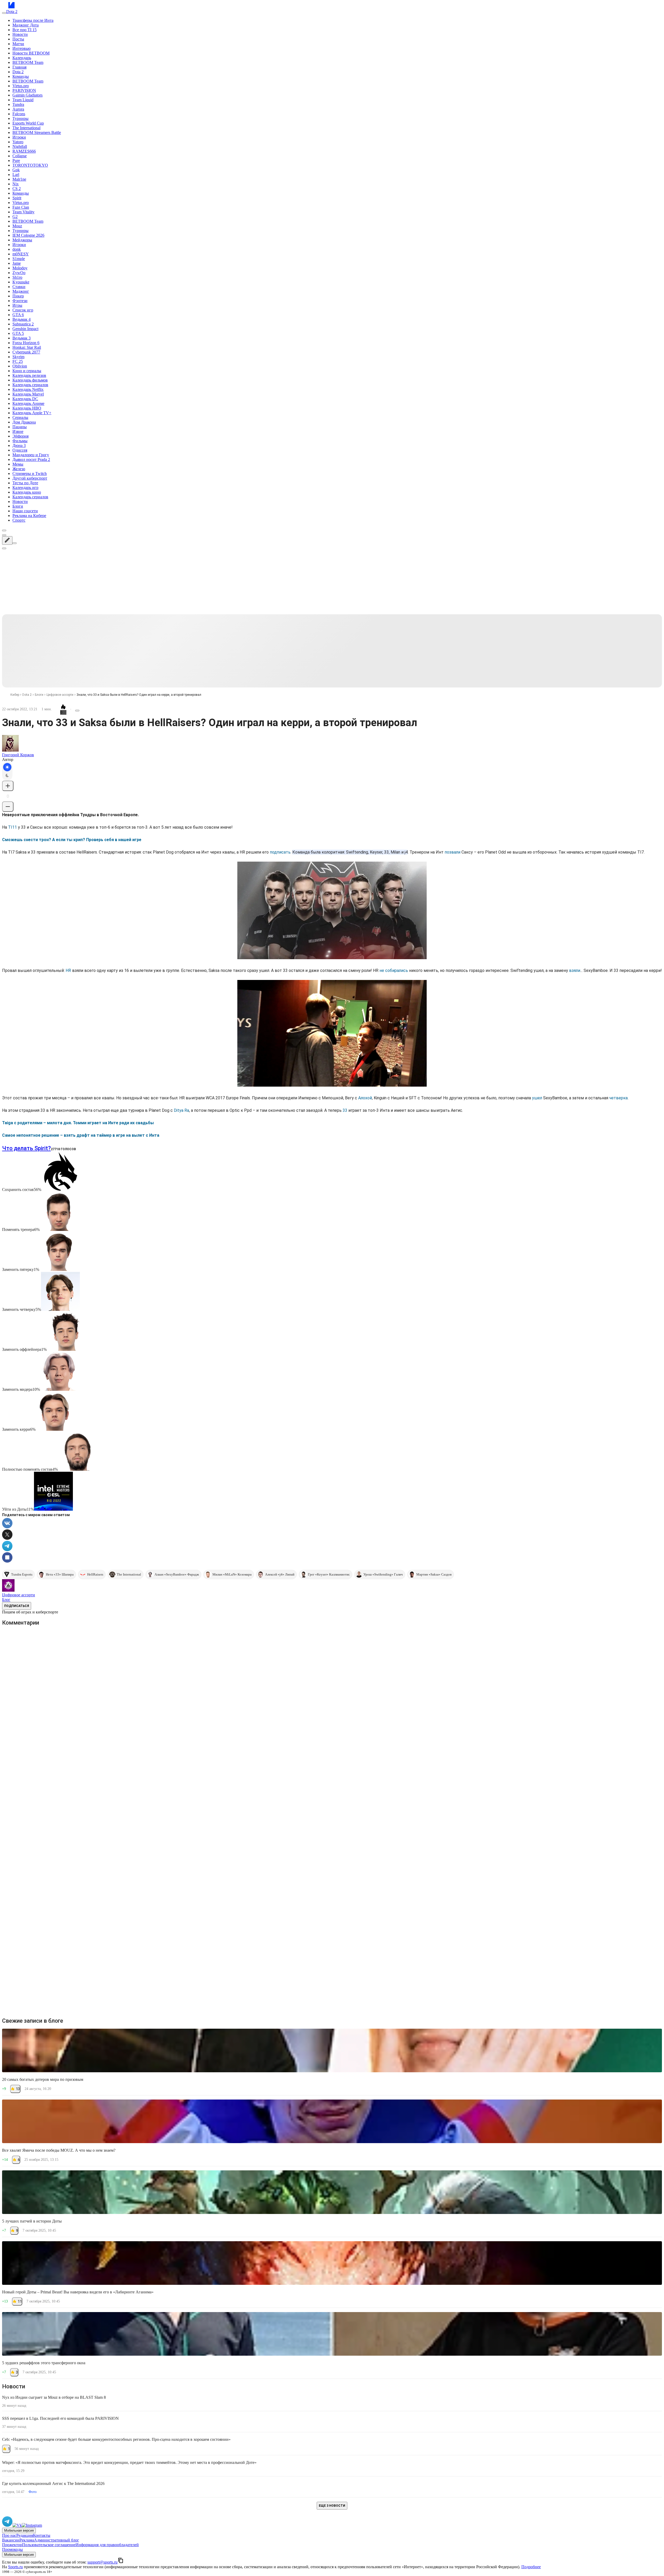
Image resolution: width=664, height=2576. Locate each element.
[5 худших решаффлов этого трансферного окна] (332, 2334)
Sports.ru (15, 2567)
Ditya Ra (181, 1110)
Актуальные (76, 1643)
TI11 (12, 827)
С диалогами (644, 1636)
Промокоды (12, 2549)
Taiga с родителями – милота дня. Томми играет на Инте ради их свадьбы (78, 1123)
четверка (618, 1098)
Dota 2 (27, 695)
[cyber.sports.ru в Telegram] (7, 2525)
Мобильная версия (19, 2530)
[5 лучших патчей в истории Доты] (332, 2192)
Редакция (25, 2535)
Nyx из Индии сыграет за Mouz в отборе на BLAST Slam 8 (54, 2397)
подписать (280, 852)
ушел (537, 1098)
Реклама (27, 2540)
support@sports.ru (102, 2562)
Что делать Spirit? (26, 1148)
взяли (575, 970)
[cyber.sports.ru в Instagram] (32, 2525)
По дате (23, 1643)
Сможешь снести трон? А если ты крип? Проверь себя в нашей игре (72, 840)
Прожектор (12, 2545)
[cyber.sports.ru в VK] (17, 2525)
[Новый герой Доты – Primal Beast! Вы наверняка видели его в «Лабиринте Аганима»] (332, 2263)
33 (345, 1110)
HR (68, 970)
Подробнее (531, 2567)
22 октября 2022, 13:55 (40, 1669)
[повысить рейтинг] (8, 786)
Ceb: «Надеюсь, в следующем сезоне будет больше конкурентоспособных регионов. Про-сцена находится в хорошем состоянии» (116, 2439)
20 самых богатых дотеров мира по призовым (43, 2079)
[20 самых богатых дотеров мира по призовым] (332, 2050)
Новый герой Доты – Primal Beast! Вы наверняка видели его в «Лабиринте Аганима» (78, 2292)
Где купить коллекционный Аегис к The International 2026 (53, 2483)
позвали (452, 852)
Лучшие (50, 1643)
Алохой (365, 1098)
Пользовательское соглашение (49, 2545)
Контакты (42, 2535)
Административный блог (57, 2540)
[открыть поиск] (4, 530)
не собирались (394, 970)
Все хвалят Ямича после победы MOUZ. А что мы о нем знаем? (59, 2150)
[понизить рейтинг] (8, 807)
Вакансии (11, 2540)
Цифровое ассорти (60, 695)
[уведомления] (4, 535)
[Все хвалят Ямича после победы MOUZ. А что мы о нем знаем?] (332, 2121)
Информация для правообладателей (107, 2545)
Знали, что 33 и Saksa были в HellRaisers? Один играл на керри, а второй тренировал (139, 695)
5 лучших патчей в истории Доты (32, 2221)
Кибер (15, 695)
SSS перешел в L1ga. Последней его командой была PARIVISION (60, 2418)
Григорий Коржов (18, 755)
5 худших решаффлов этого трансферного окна (44, 2363)
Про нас (9, 2535)
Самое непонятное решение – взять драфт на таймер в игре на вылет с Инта (81, 1135)
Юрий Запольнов (37, 1664)
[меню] (4, 13)
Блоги (39, 695)
